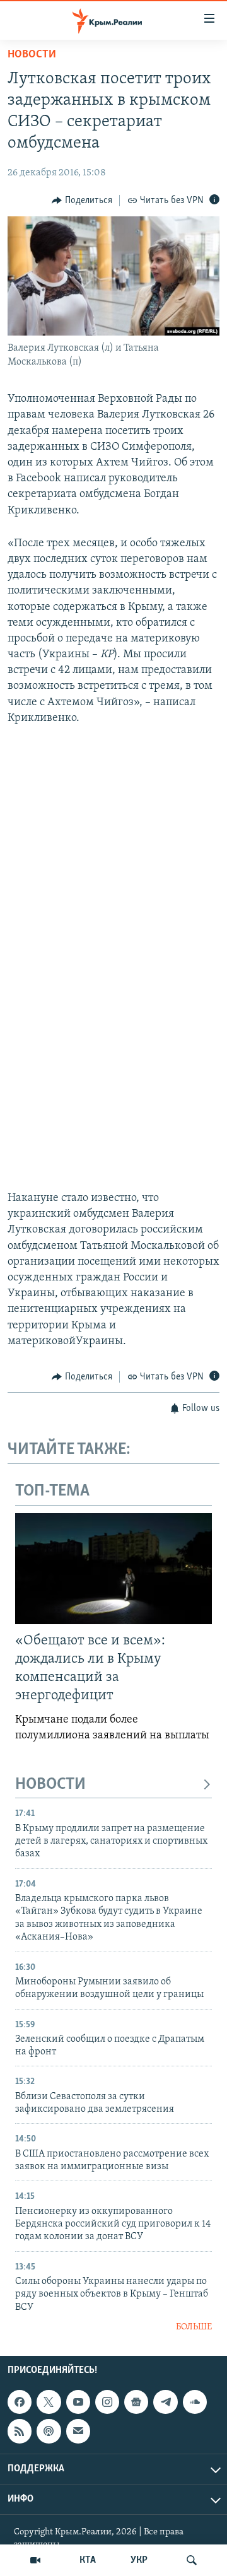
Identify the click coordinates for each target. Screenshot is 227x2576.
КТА (88, 2560)
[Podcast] (49, 2431)
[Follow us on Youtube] (78, 2402)
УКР (139, 2560)
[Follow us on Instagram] (107, 2402)
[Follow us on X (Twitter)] (49, 2402)
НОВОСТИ (50, 1785)
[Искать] (192, 2560)
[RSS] (20, 2431)
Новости (32, 55)
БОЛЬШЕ (194, 2327)
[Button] (82, 201)
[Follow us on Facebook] (20, 2402)
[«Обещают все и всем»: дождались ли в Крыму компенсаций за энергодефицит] (113, 1569)
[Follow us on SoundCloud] (195, 2402)
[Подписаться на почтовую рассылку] (78, 2431)
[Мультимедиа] (35, 2560)
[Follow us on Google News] (136, 2402)
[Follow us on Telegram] (165, 2402)
